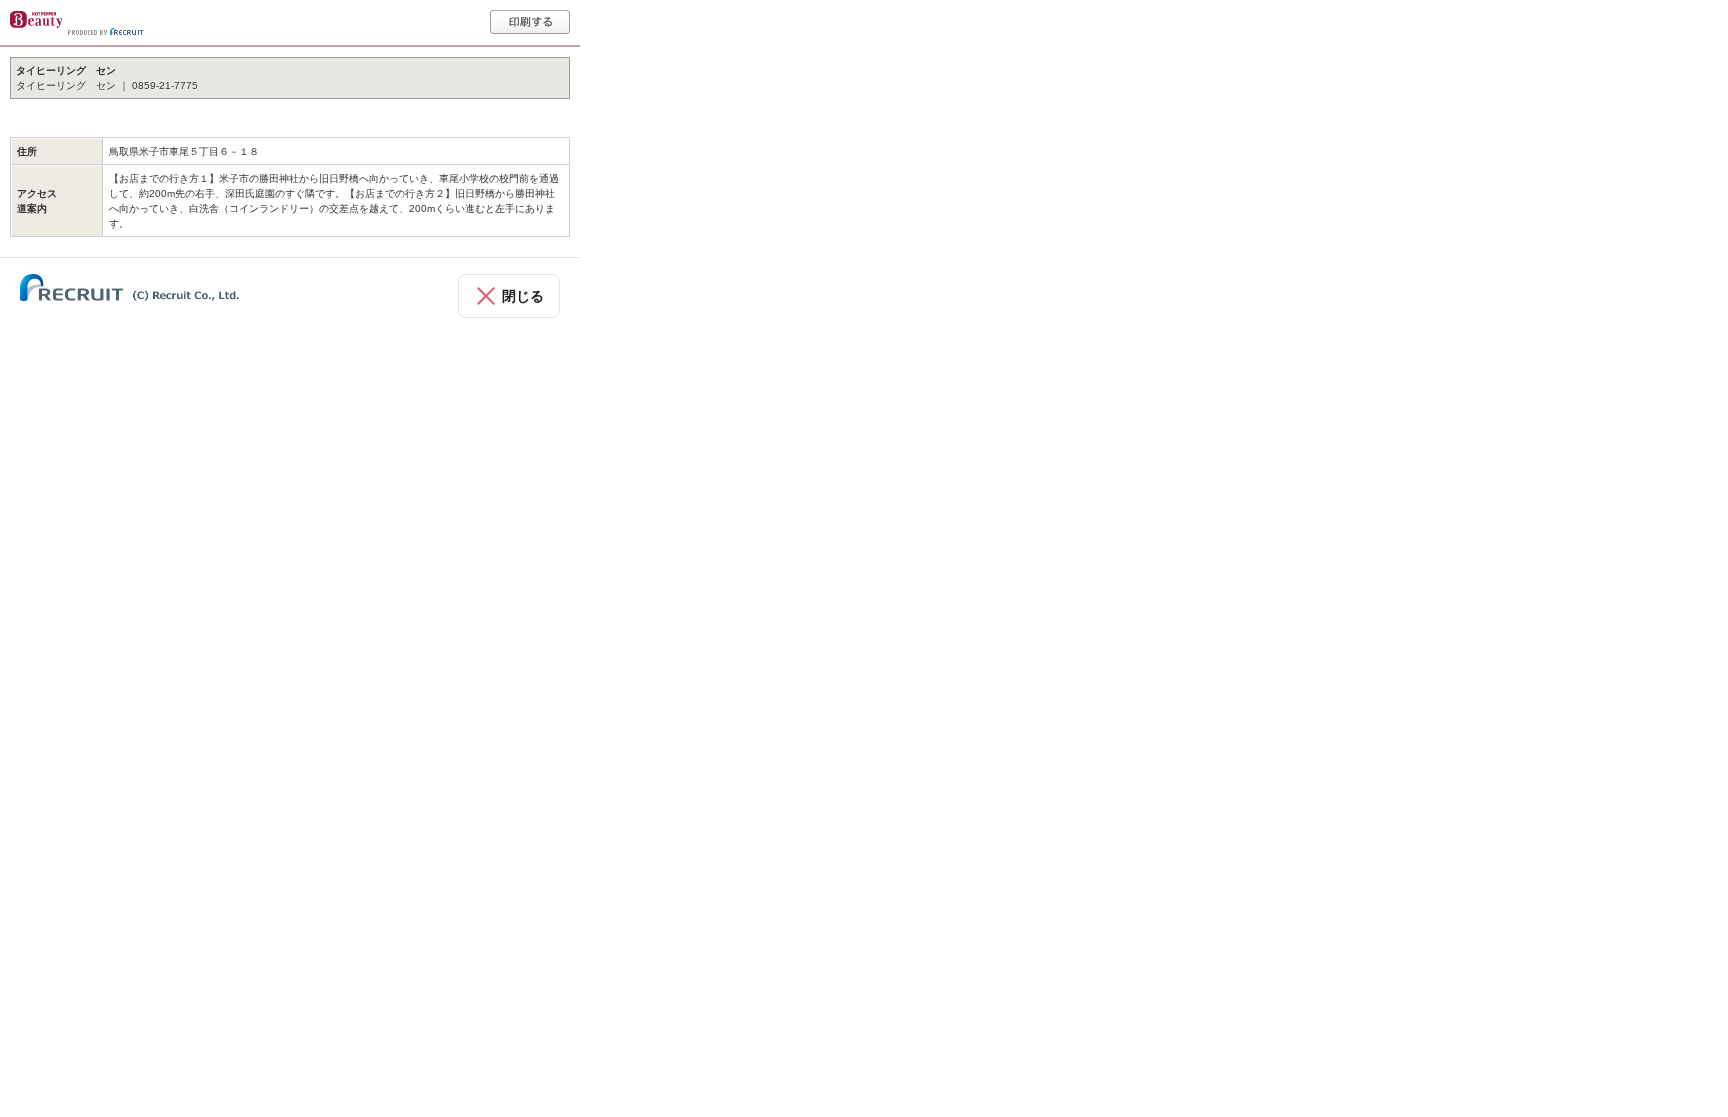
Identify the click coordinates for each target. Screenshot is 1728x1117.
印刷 (530, 22)
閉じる (523, 296)
